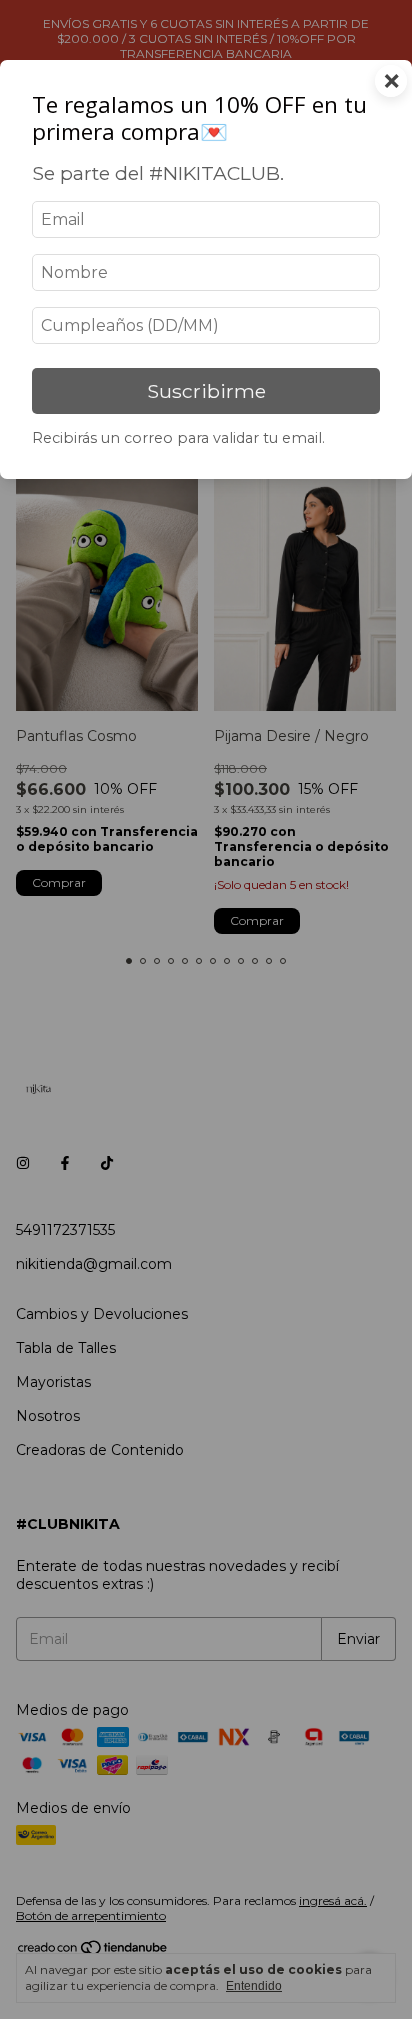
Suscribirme (206, 391)
